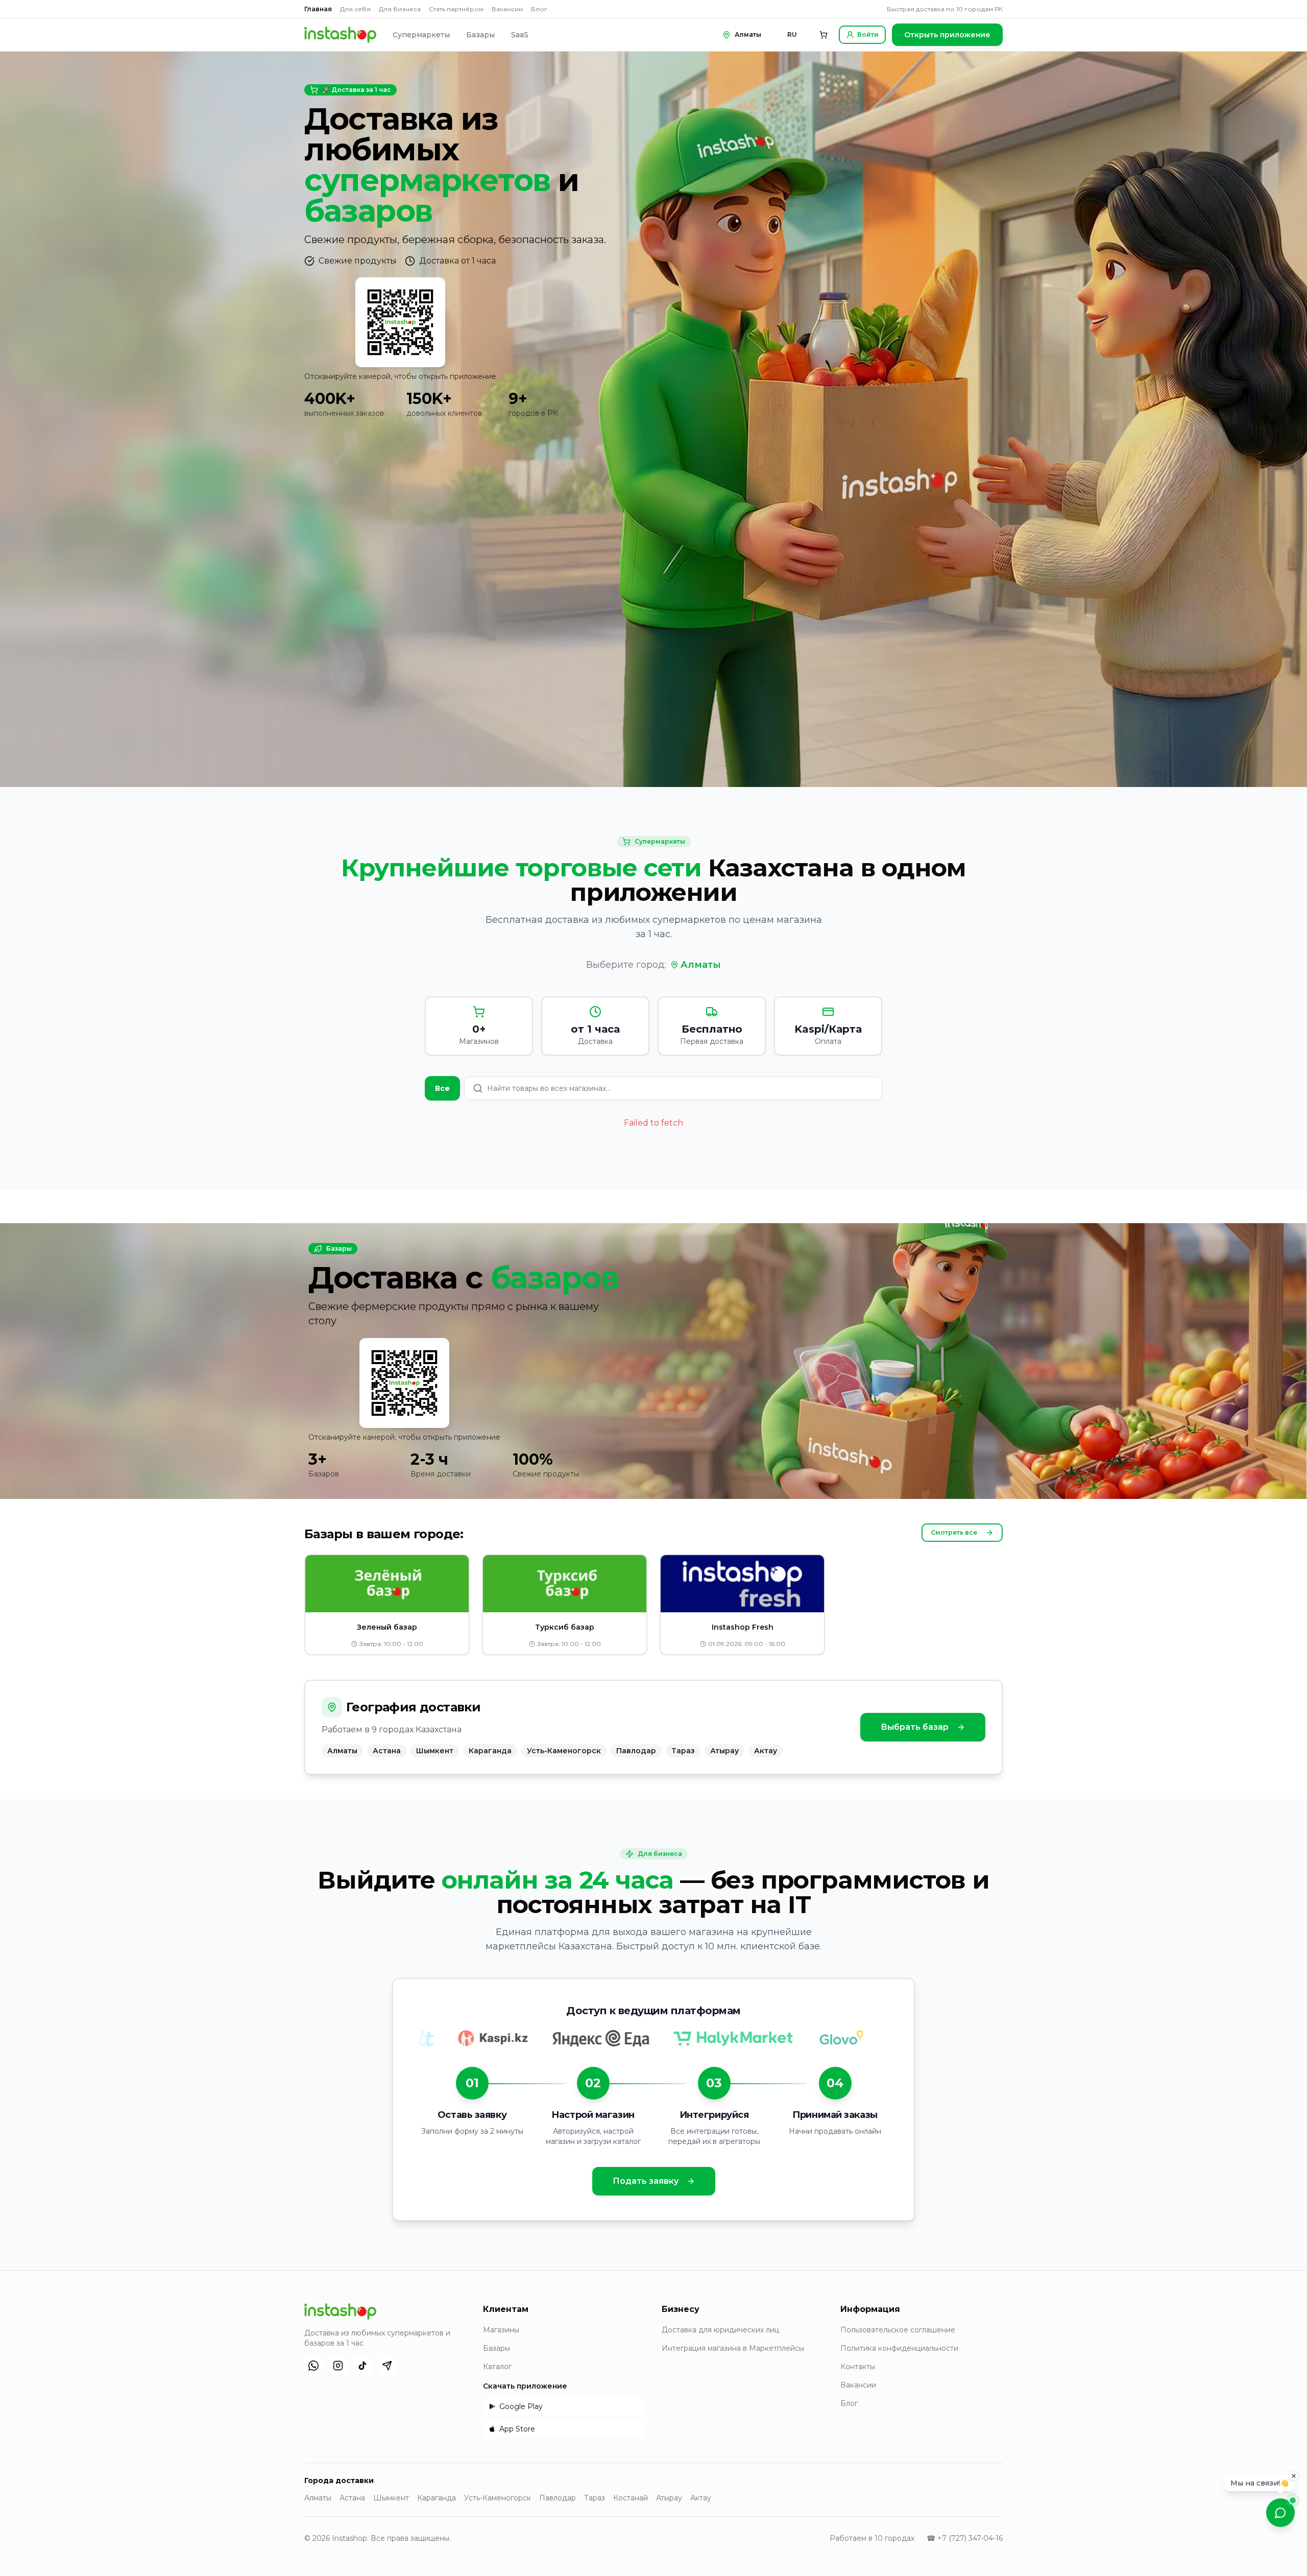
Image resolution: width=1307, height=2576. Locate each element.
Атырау (669, 2498)
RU (792, 34)
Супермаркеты (421, 35)
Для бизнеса (400, 9)
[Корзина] (824, 35)
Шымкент (391, 2498)
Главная (318, 9)
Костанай (631, 2498)
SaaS (520, 35)
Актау (701, 2498)
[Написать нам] (1280, 2513)
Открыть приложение (947, 35)
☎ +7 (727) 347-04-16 (965, 2538)
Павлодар (558, 2498)
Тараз (595, 2498)
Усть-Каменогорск (498, 2498)
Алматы (701, 965)
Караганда (437, 2498)
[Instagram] (338, 2366)
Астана (352, 2498)
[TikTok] (362, 2366)
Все (442, 1088)
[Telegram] (387, 2366)
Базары (480, 35)
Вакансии (507, 9)
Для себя (355, 9)
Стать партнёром (456, 9)
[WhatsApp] (313, 2366)
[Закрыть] (1294, 2477)
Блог (539, 9)
